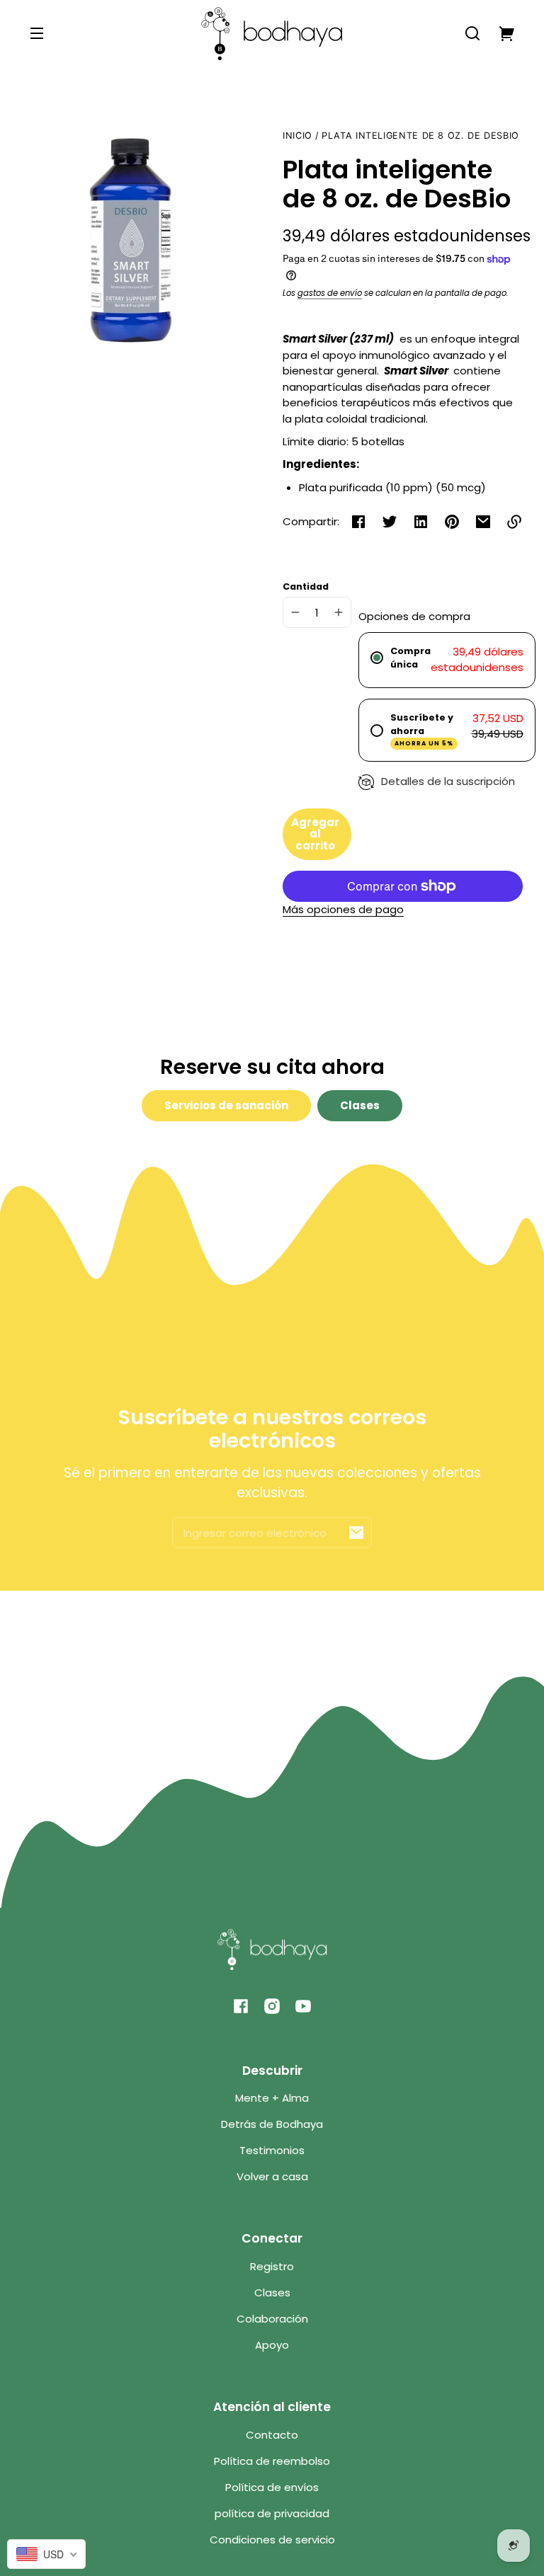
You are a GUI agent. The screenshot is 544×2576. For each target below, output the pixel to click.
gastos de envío (330, 293)
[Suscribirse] (356, 1533)
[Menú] (37, 33)
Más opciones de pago (343, 909)
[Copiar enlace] (514, 522)
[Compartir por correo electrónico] (483, 522)
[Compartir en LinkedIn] (421, 522)
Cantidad (306, 586)
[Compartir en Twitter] (390, 522)
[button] (472, 33)
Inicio (297, 136)
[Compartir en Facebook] (358, 522)
